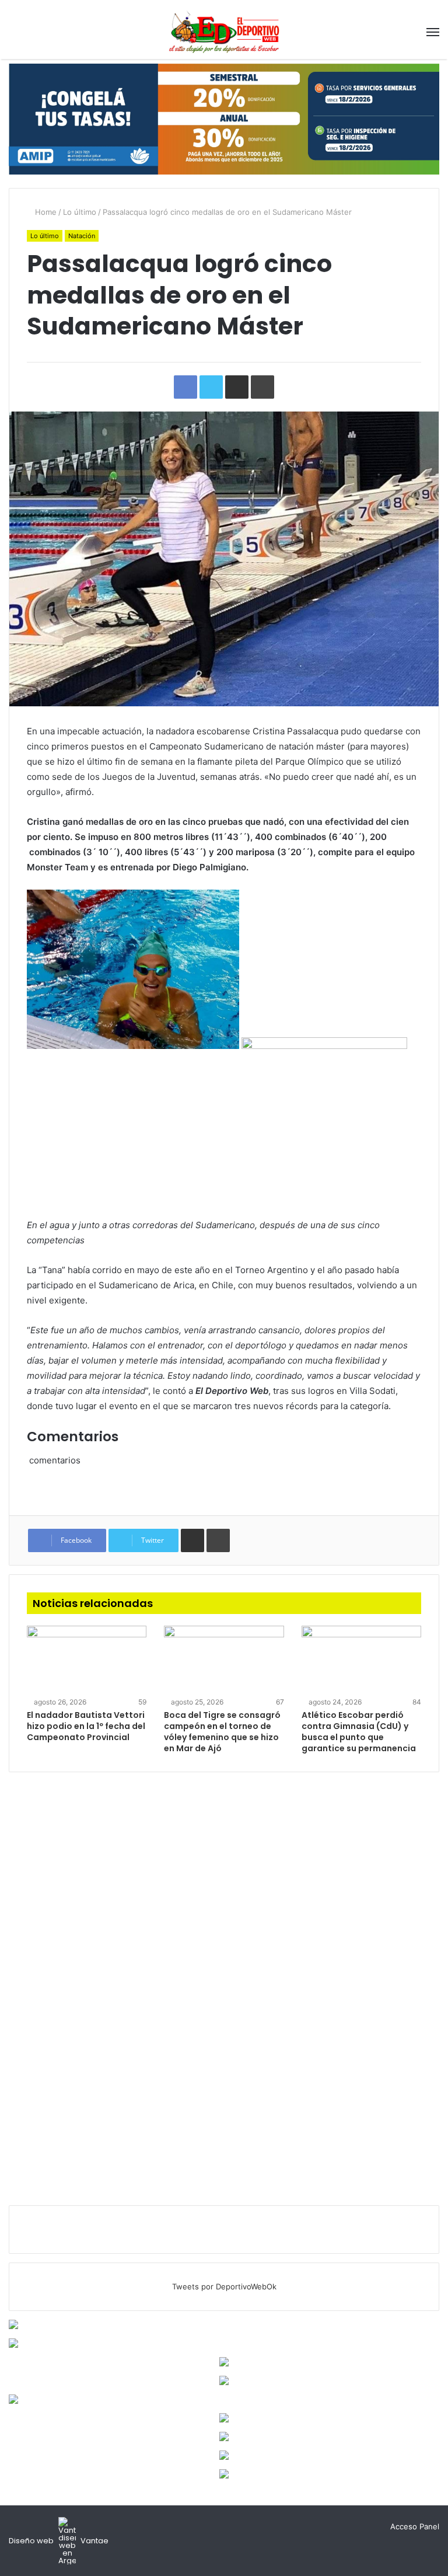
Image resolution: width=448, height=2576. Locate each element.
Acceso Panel (415, 2526)
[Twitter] (363, 2527)
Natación (82, 236)
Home (45, 212)
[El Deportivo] (224, 32)
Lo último (80, 212)
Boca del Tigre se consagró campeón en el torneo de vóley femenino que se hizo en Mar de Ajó (222, 1732)
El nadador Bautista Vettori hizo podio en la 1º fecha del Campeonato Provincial (86, 1726)
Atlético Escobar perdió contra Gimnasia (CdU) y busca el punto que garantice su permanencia (359, 1732)
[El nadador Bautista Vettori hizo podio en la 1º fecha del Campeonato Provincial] (87, 1660)
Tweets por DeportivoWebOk (224, 2286)
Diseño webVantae (59, 2541)
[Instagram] (377, 2527)
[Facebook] (349, 2527)
